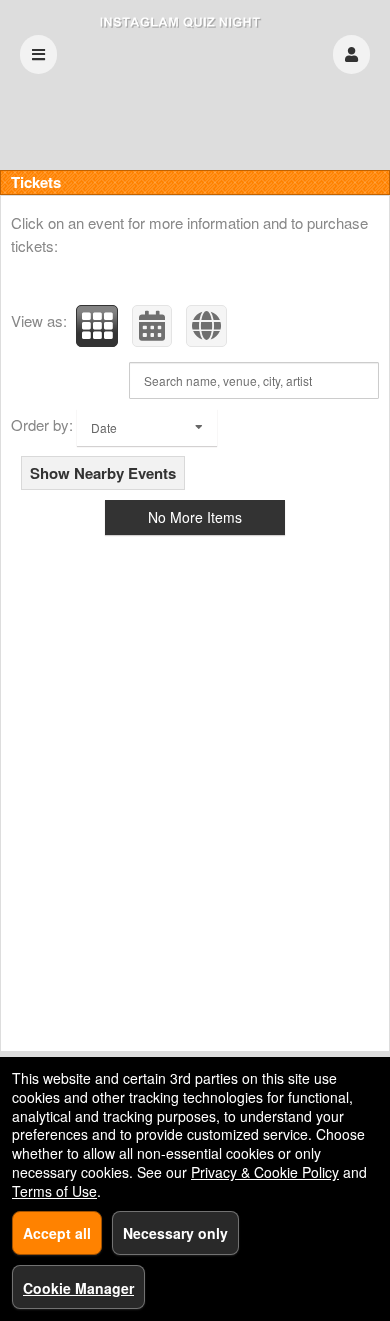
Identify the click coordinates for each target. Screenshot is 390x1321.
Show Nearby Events (103, 473)
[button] (351, 54)
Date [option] (104, 427)
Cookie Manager (78, 1288)
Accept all (57, 1233)
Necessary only (175, 1233)
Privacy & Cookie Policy (265, 1172)
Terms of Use (54, 1191)
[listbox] (147, 427)
